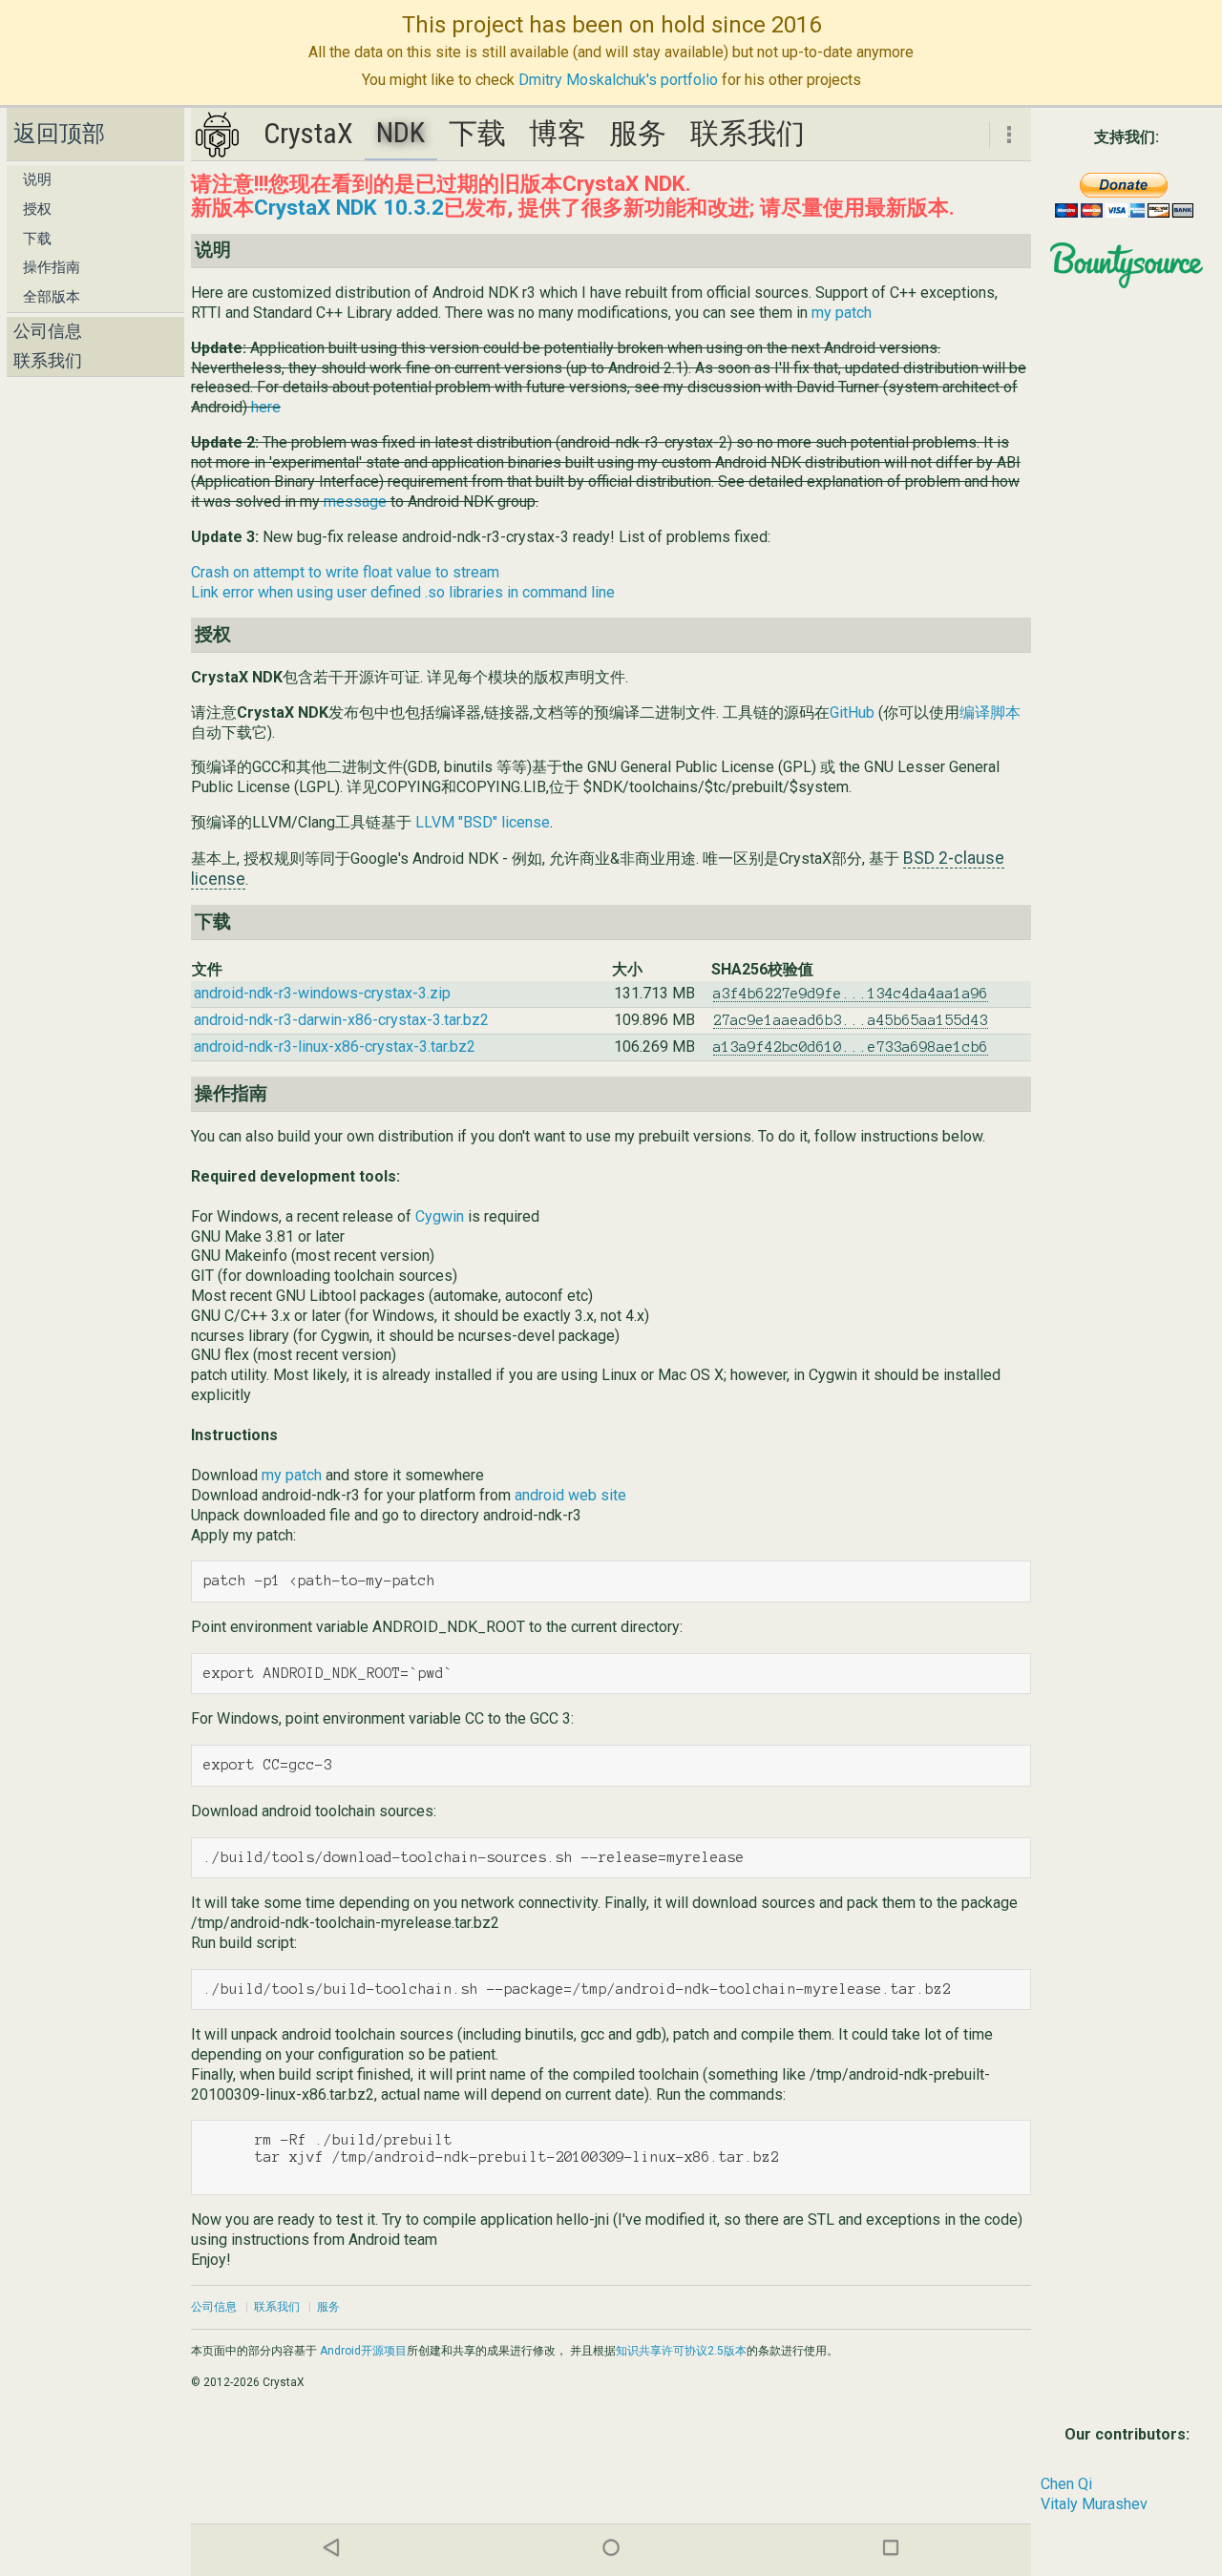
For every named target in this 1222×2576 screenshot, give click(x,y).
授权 (37, 209)
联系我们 (48, 361)
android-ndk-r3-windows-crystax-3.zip (322, 993)
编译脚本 (990, 712)
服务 (638, 133)
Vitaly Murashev (1094, 2504)
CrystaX (308, 133)
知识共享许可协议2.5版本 (681, 2351)
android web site (570, 1495)
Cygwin (440, 1216)
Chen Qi (1066, 2484)
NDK (400, 132)
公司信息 (48, 331)
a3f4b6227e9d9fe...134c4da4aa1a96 (851, 994)
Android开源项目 (363, 2351)
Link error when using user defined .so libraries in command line (403, 592)
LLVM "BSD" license (483, 822)
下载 (37, 239)
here (266, 407)
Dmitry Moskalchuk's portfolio (618, 80)
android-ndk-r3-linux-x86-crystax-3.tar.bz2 (335, 1047)
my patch (842, 313)
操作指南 (52, 267)
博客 (558, 133)
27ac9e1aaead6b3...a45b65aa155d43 (851, 1020)
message (355, 502)
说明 (37, 179)
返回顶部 (59, 134)
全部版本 (52, 297)
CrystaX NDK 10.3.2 (349, 207)
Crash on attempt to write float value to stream (345, 572)
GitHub (852, 712)
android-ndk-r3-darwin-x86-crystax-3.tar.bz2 (341, 1020)
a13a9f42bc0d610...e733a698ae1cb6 (851, 1047)
